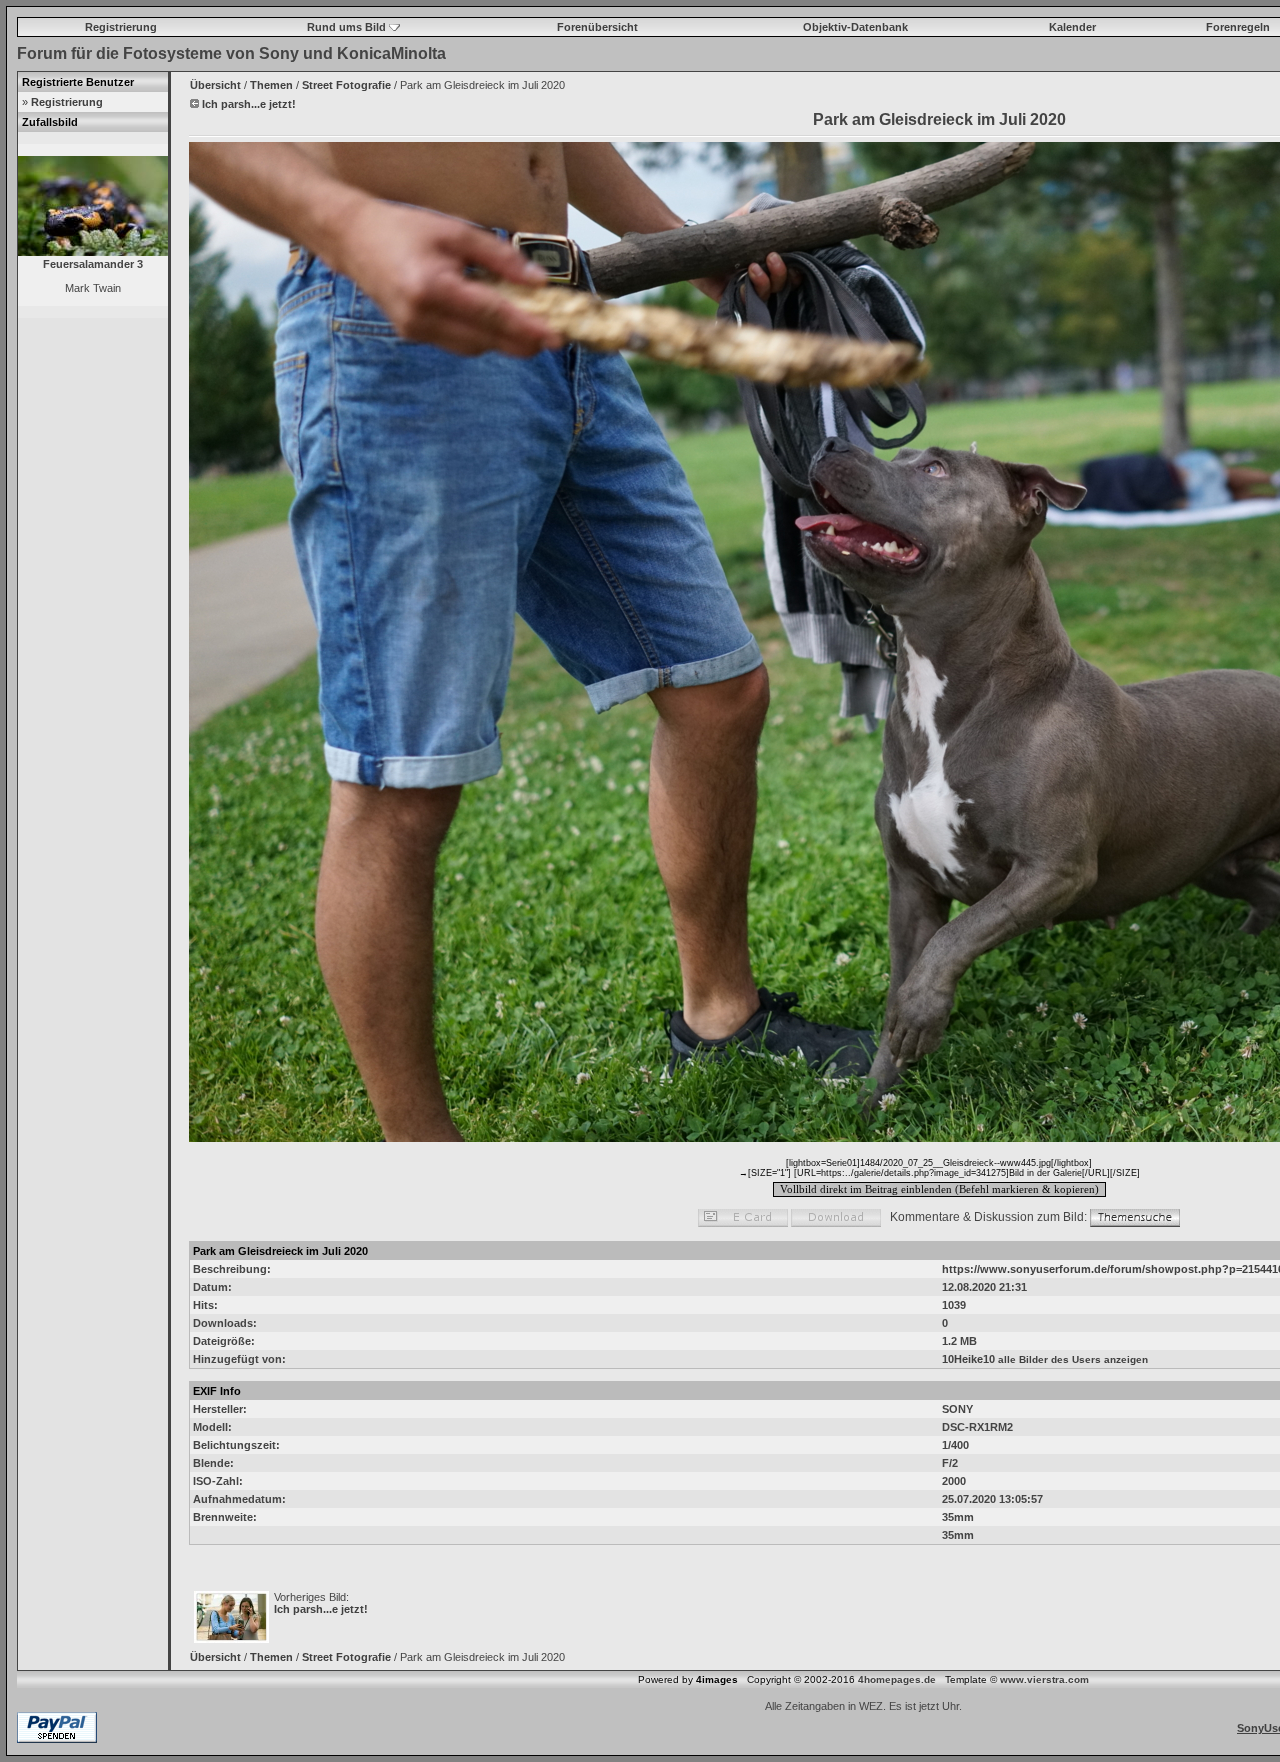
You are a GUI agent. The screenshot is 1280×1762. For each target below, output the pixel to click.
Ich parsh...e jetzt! (321, 1609)
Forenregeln (1238, 27)
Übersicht (215, 85)
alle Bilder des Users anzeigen (1073, 1359)
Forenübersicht (597, 27)
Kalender (1072, 27)
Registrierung (121, 27)
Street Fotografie (346, 85)
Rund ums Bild (348, 27)
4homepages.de (897, 1679)
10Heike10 (968, 1359)
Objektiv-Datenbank (855, 27)
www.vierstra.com (1044, 1679)
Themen (271, 85)
